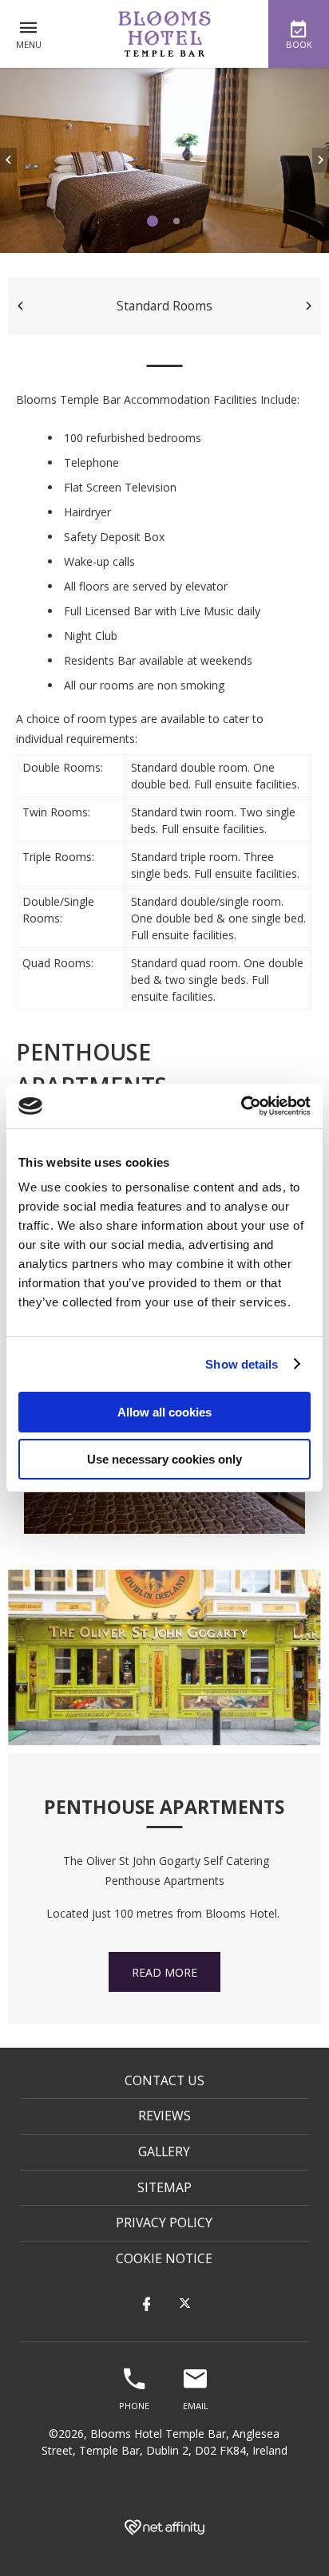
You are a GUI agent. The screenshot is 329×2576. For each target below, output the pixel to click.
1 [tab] (153, 221)
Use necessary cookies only (164, 1459)
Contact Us (164, 2080)
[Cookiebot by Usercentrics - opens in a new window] (241, 1106)
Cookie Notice (164, 2258)
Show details (242, 1364)
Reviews (164, 2116)
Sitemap (164, 2187)
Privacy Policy (164, 2222)
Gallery (164, 2151)
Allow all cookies (164, 1412)
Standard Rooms (164, 306)
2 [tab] (176, 221)
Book (299, 44)
